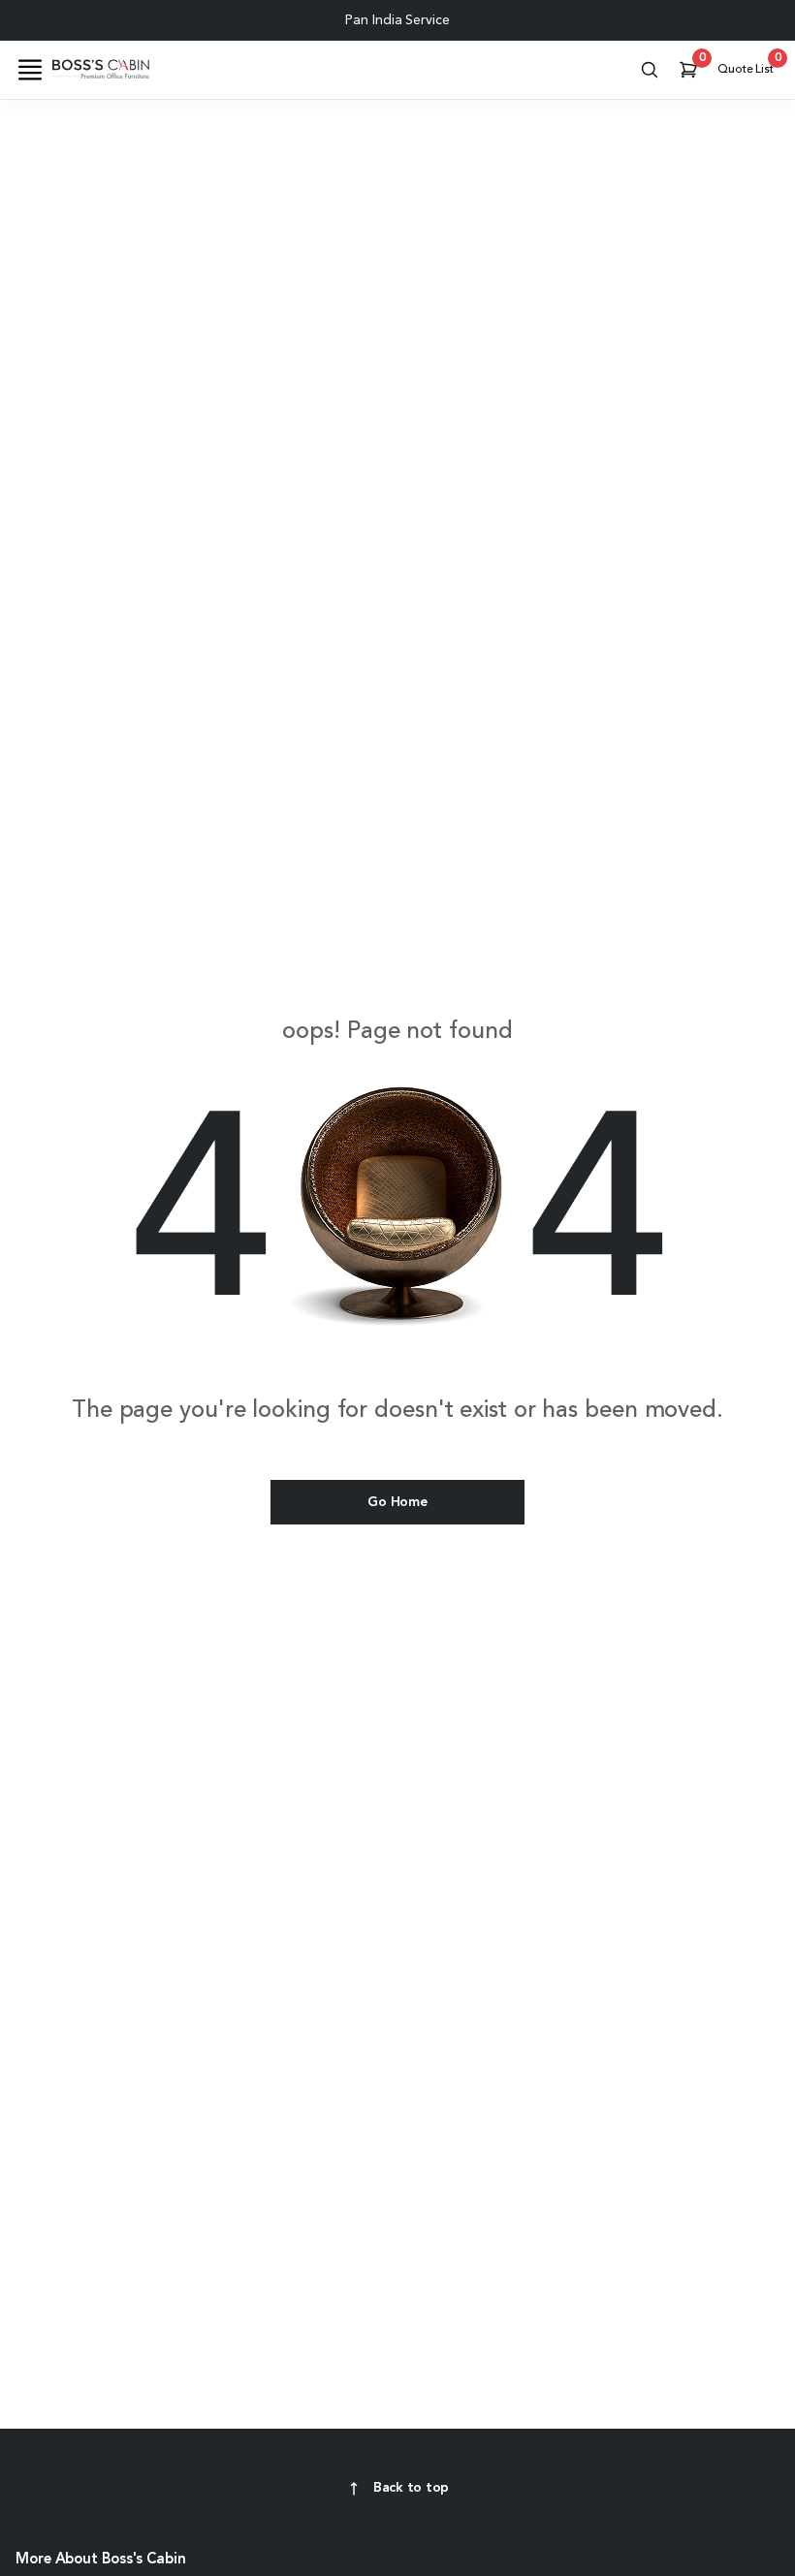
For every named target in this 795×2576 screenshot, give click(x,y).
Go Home (397, 1502)
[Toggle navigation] (30, 70)
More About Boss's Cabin (101, 2560)
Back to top (411, 2488)
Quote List (748, 65)
